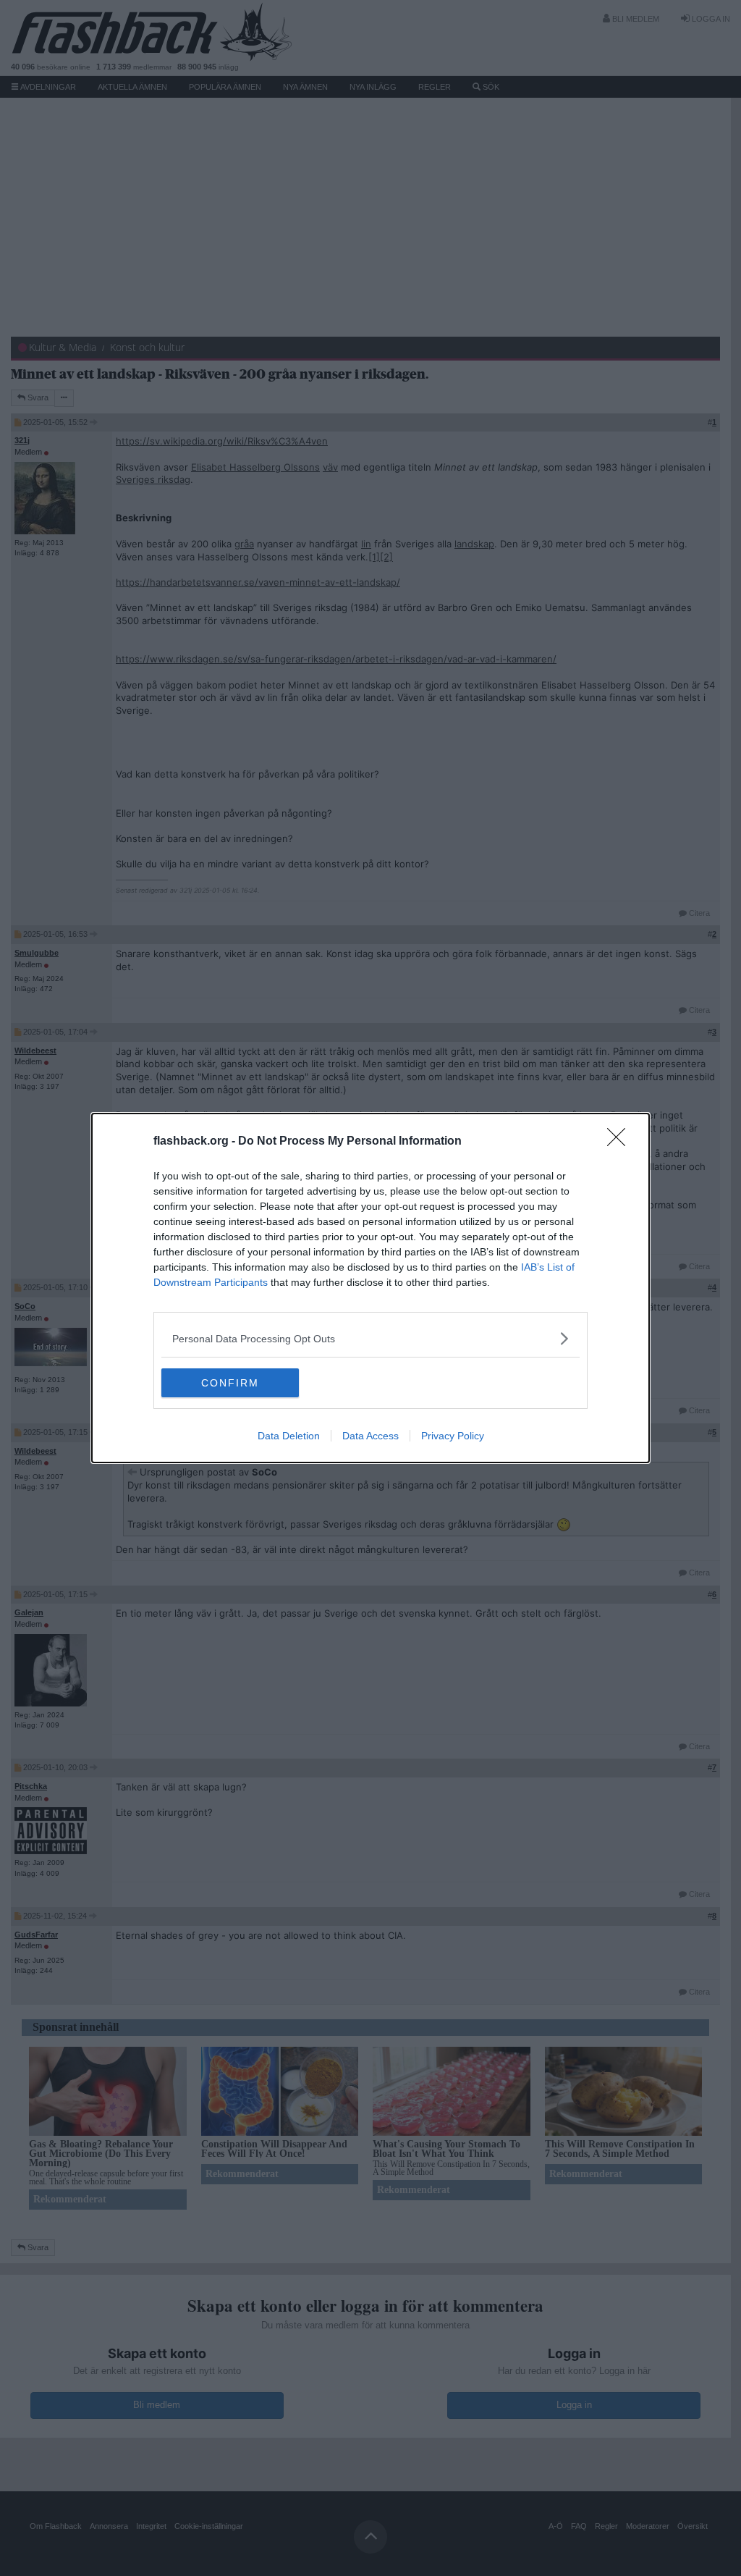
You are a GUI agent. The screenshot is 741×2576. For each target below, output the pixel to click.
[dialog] (370, 1288)
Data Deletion (289, 1436)
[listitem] (370, 1338)
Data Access (370, 1436)
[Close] (621, 1142)
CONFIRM (230, 1383)
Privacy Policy (453, 1436)
